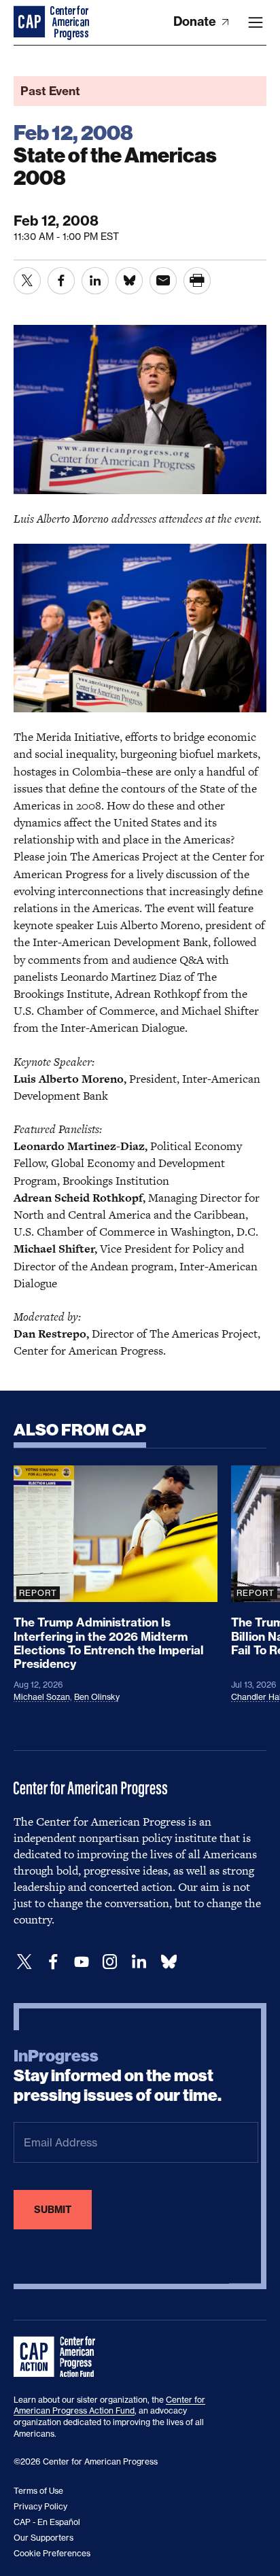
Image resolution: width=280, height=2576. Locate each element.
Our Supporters (43, 2538)
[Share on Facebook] (61, 281)
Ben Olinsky (97, 1697)
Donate (196, 21)
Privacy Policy (40, 2506)
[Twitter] (24, 1962)
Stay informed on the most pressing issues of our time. (118, 2076)
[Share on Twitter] (27, 281)
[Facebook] (53, 1962)
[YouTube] (82, 1962)
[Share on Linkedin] (95, 281)
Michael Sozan (42, 1697)
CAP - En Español (47, 2522)
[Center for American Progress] (31, 22)
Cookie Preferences (52, 2553)
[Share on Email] (163, 281)
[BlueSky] (169, 1962)
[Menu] (256, 22)
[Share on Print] (197, 281)
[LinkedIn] (139, 1962)
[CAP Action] (58, 2357)
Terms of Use (38, 2491)
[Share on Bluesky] (129, 281)
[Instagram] (110, 1962)
